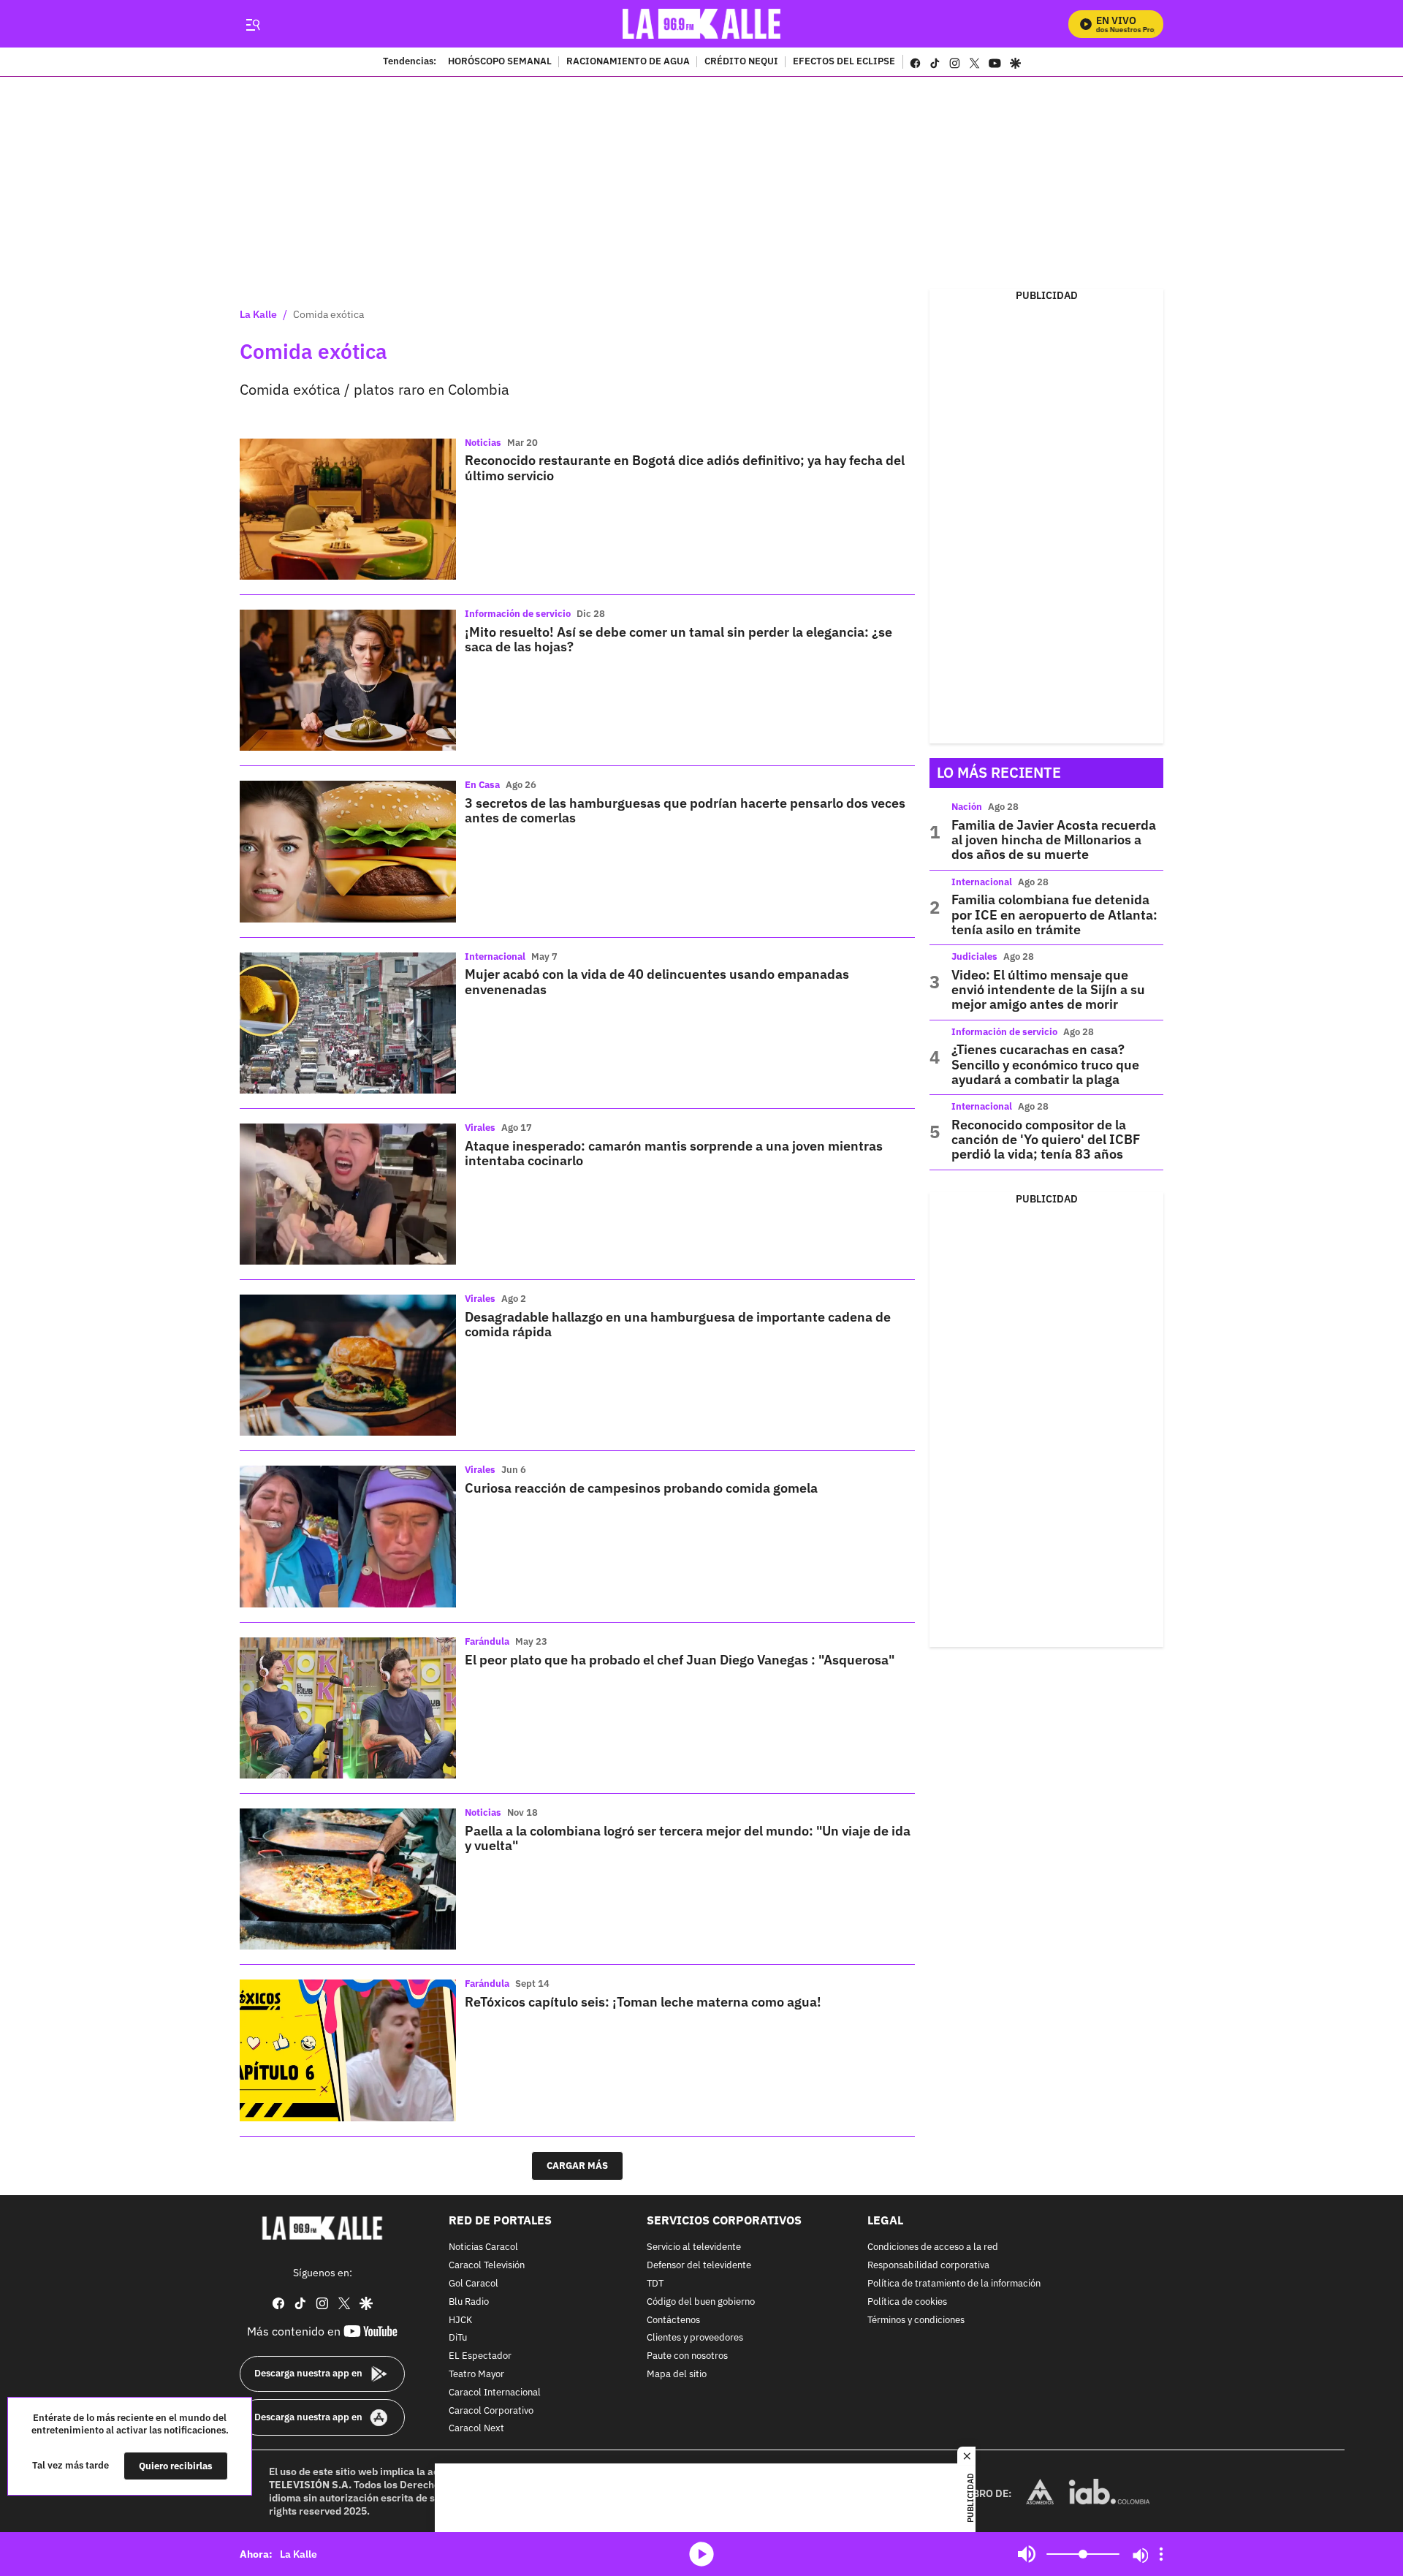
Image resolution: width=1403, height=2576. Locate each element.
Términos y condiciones (916, 2320)
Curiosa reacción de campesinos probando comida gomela (641, 1488)
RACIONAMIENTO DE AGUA (628, 62)
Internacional (495, 956)
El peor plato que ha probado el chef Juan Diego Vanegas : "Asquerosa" (680, 1660)
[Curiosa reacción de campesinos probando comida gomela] (348, 1536)
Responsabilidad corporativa (928, 2266)
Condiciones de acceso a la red (933, 2247)
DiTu (458, 2338)
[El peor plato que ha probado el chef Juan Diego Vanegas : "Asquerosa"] (348, 1708)
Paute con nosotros (687, 2356)
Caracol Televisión (487, 2266)
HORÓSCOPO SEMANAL (500, 62)
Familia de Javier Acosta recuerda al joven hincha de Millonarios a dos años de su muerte (1054, 840)
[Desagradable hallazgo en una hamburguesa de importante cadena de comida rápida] (348, 1365)
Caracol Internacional (495, 2392)
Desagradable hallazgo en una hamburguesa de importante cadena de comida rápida (678, 1324)
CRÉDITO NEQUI (741, 62)
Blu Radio (469, 2302)
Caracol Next (476, 2429)
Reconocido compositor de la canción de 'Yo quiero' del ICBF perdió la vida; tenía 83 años (1046, 1140)
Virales (480, 1128)
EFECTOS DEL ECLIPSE (844, 62)
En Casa (482, 785)
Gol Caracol (474, 2284)
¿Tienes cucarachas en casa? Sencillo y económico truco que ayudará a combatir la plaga (1045, 1064)
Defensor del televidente (699, 2266)
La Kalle (258, 314)
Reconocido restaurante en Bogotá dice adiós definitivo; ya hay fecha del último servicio (685, 467)
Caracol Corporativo (491, 2410)
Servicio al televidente (694, 2247)
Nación (967, 807)
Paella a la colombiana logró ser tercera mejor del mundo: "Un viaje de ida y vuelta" (688, 1838)
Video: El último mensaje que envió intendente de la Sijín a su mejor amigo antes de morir (1048, 990)
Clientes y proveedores (695, 2338)
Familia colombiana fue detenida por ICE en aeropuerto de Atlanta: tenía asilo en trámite (1054, 914)
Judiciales (974, 956)
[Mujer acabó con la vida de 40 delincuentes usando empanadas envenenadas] (348, 1023)
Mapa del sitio (677, 2375)
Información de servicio (518, 614)
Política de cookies (907, 2302)
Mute (1027, 2554)
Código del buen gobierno (701, 2302)
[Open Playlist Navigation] (1161, 2554)
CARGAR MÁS (577, 2166)
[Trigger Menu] (252, 24)
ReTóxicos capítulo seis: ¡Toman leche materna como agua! (643, 2002)
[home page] (702, 24)
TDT (655, 2284)
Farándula (487, 1641)
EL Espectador (480, 2356)
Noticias (483, 443)
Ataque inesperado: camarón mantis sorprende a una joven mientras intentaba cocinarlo (674, 1153)
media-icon (701, 2554)
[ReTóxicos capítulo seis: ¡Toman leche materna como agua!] (348, 2050)
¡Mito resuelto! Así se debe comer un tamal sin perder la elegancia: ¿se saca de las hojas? (678, 639)
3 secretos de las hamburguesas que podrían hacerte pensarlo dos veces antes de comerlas (685, 810)
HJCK (460, 2320)
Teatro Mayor (476, 2375)
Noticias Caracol (483, 2247)
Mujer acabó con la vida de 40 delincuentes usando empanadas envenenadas (657, 981)
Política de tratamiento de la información (954, 2284)
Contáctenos (673, 2320)
